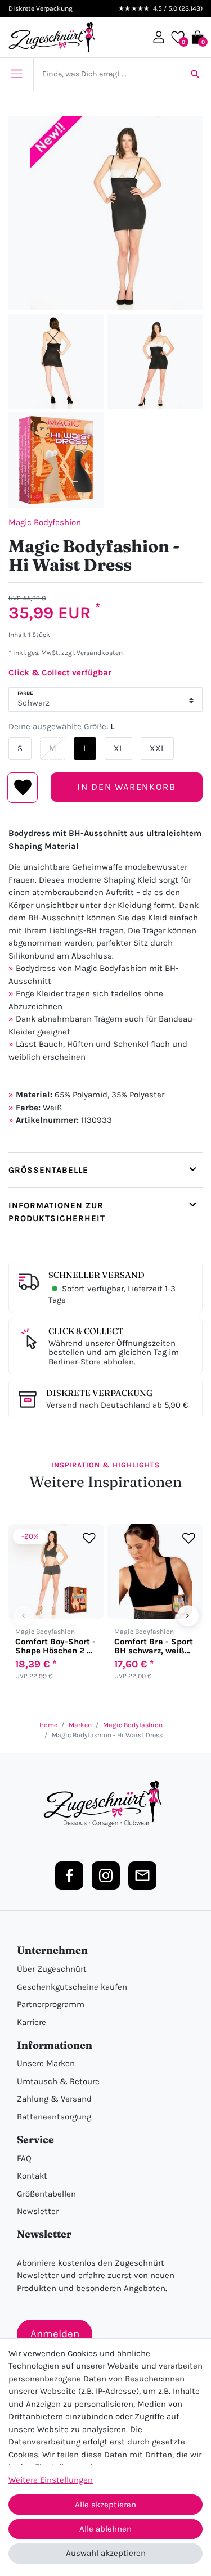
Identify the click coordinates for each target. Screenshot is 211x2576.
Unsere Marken (46, 2063)
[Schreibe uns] (142, 1875)
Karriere (32, 2022)
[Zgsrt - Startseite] (106, 1804)
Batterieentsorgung (54, 2117)
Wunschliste (23, 788)
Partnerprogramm (51, 2004)
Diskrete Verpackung (99, 1393)
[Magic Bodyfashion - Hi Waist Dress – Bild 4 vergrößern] (56, 460)
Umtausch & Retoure (58, 2081)
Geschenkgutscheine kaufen (72, 1987)
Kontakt (32, 2176)
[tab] (105, 1170)
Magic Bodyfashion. (133, 1725)
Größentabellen (46, 2194)
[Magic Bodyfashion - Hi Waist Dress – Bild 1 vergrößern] (105, 213)
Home (48, 1725)
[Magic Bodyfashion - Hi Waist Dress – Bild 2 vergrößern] (56, 361)
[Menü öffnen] (17, 74)
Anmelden (55, 2334)
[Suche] (195, 74)
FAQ (24, 2158)
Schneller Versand (96, 1275)
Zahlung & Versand (54, 2099)
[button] (159, 37)
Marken (80, 1725)
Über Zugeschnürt (52, 1969)
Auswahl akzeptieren (106, 2553)
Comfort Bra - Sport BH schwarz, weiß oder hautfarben (154, 1646)
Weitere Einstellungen (51, 2480)
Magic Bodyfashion (45, 522)
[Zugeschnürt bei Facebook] (69, 1875)
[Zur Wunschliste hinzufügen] (89, 1538)
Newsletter (38, 2211)
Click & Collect (86, 1331)
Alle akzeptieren (105, 2505)
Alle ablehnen (105, 2529)
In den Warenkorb (126, 787)
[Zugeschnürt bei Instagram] (106, 1875)
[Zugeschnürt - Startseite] (52, 37)
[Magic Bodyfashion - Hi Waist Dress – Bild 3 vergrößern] (155, 361)
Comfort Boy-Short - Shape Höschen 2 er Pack (55, 1646)
